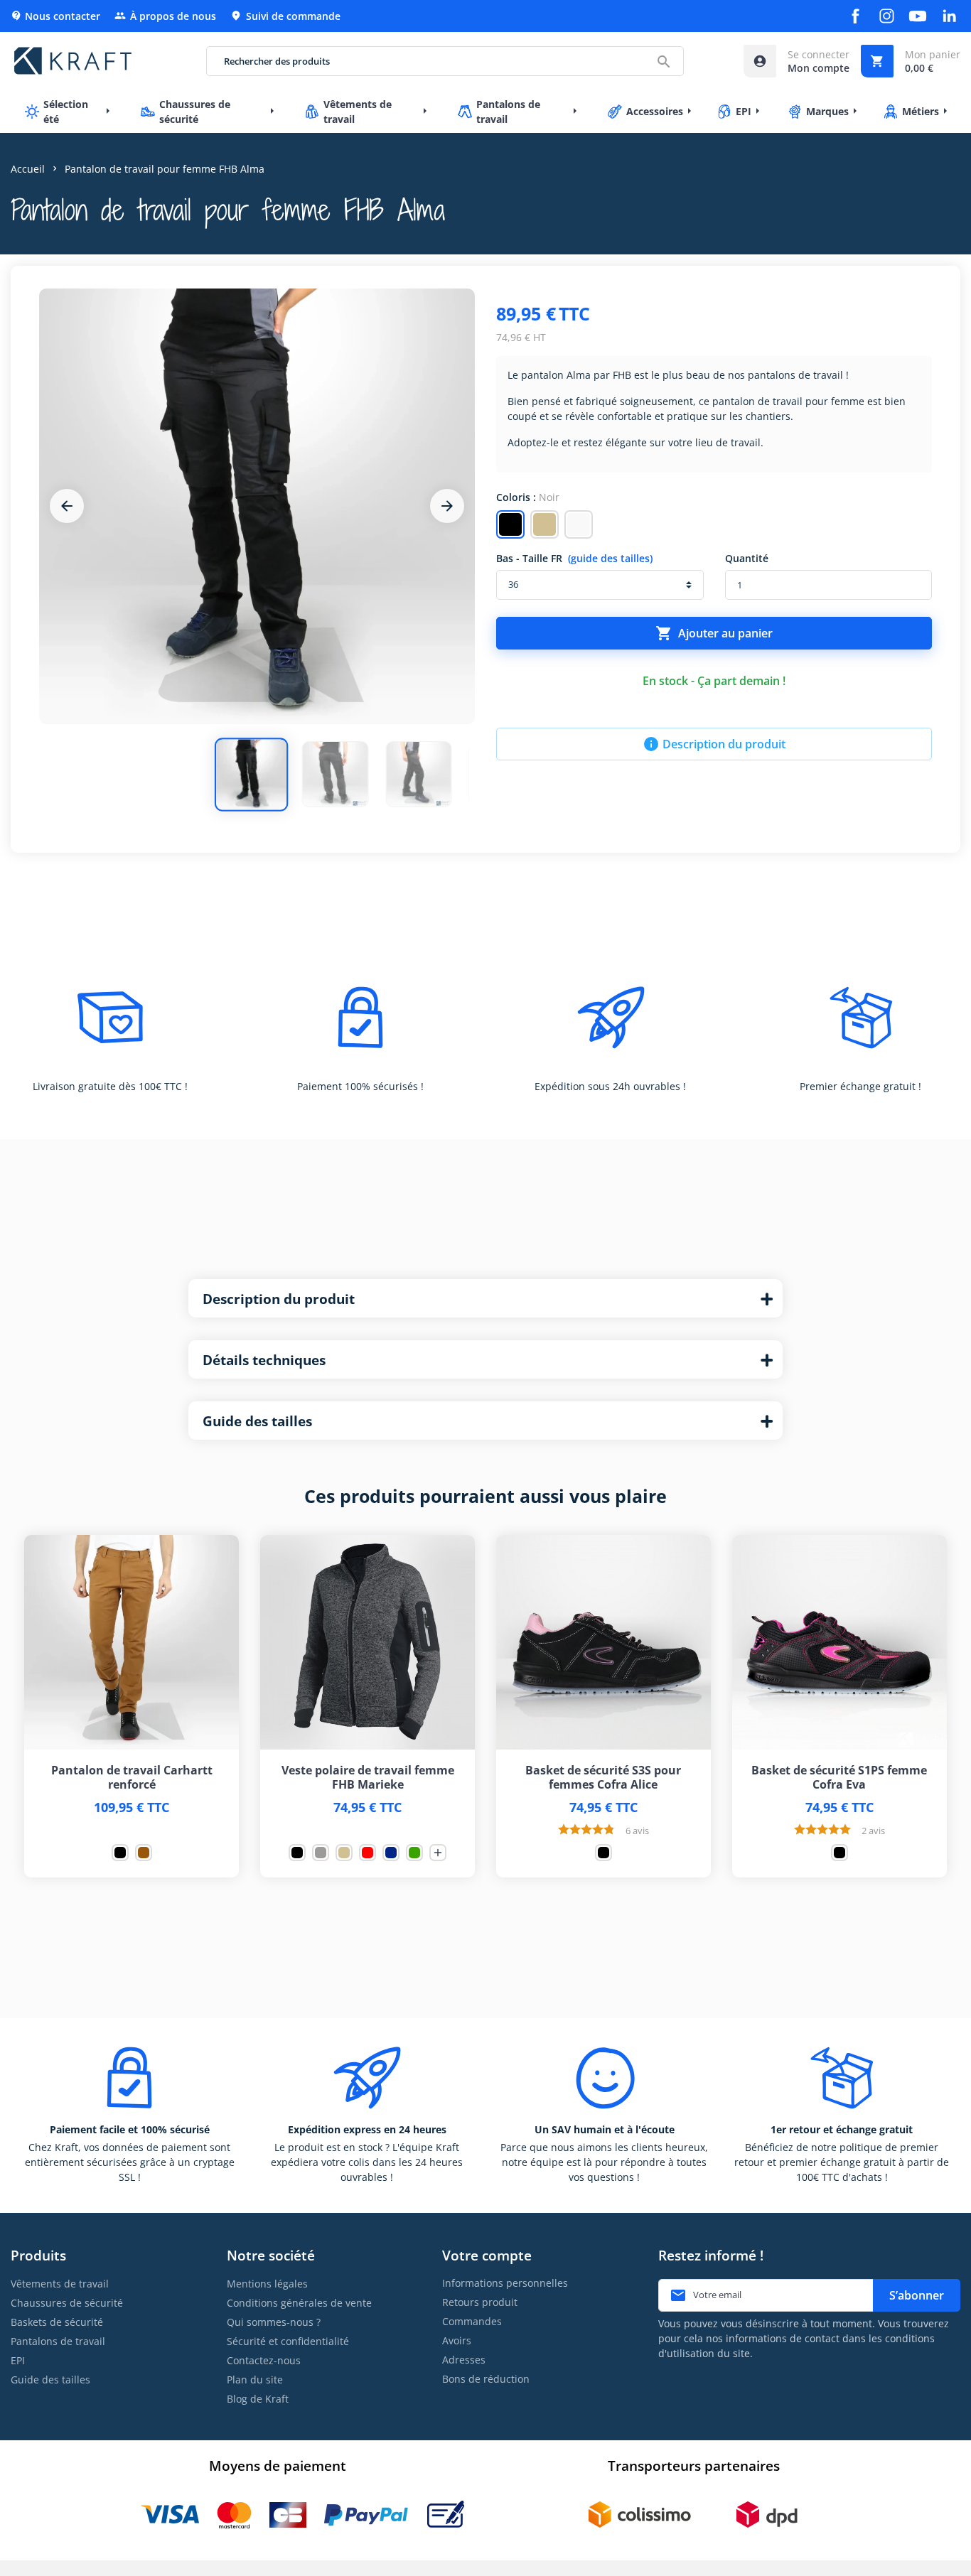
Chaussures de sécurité (67, 2303)
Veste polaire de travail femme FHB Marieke (368, 1777)
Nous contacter (55, 16)
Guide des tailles (50, 2380)
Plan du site (255, 2380)
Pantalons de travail (58, 2341)
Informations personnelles (505, 2283)
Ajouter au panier (714, 633)
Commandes (472, 2321)
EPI (18, 2360)
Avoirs (457, 2340)
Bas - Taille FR (574, 558)
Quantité (747, 558)
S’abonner (917, 2295)
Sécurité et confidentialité (288, 2341)
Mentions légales (267, 2284)
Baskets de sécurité (57, 2322)
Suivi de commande (285, 16)
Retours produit (480, 2302)
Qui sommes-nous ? (274, 2322)
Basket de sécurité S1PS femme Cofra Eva (839, 1777)
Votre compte (487, 2255)
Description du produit (714, 744)
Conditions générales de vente (299, 2303)
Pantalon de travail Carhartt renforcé (132, 1777)
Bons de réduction (486, 2379)
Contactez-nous (264, 2360)
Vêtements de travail (60, 2284)
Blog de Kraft (258, 2399)
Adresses (464, 2360)
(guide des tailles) (610, 558)
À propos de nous (165, 16)
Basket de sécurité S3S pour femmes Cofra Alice (603, 1777)
